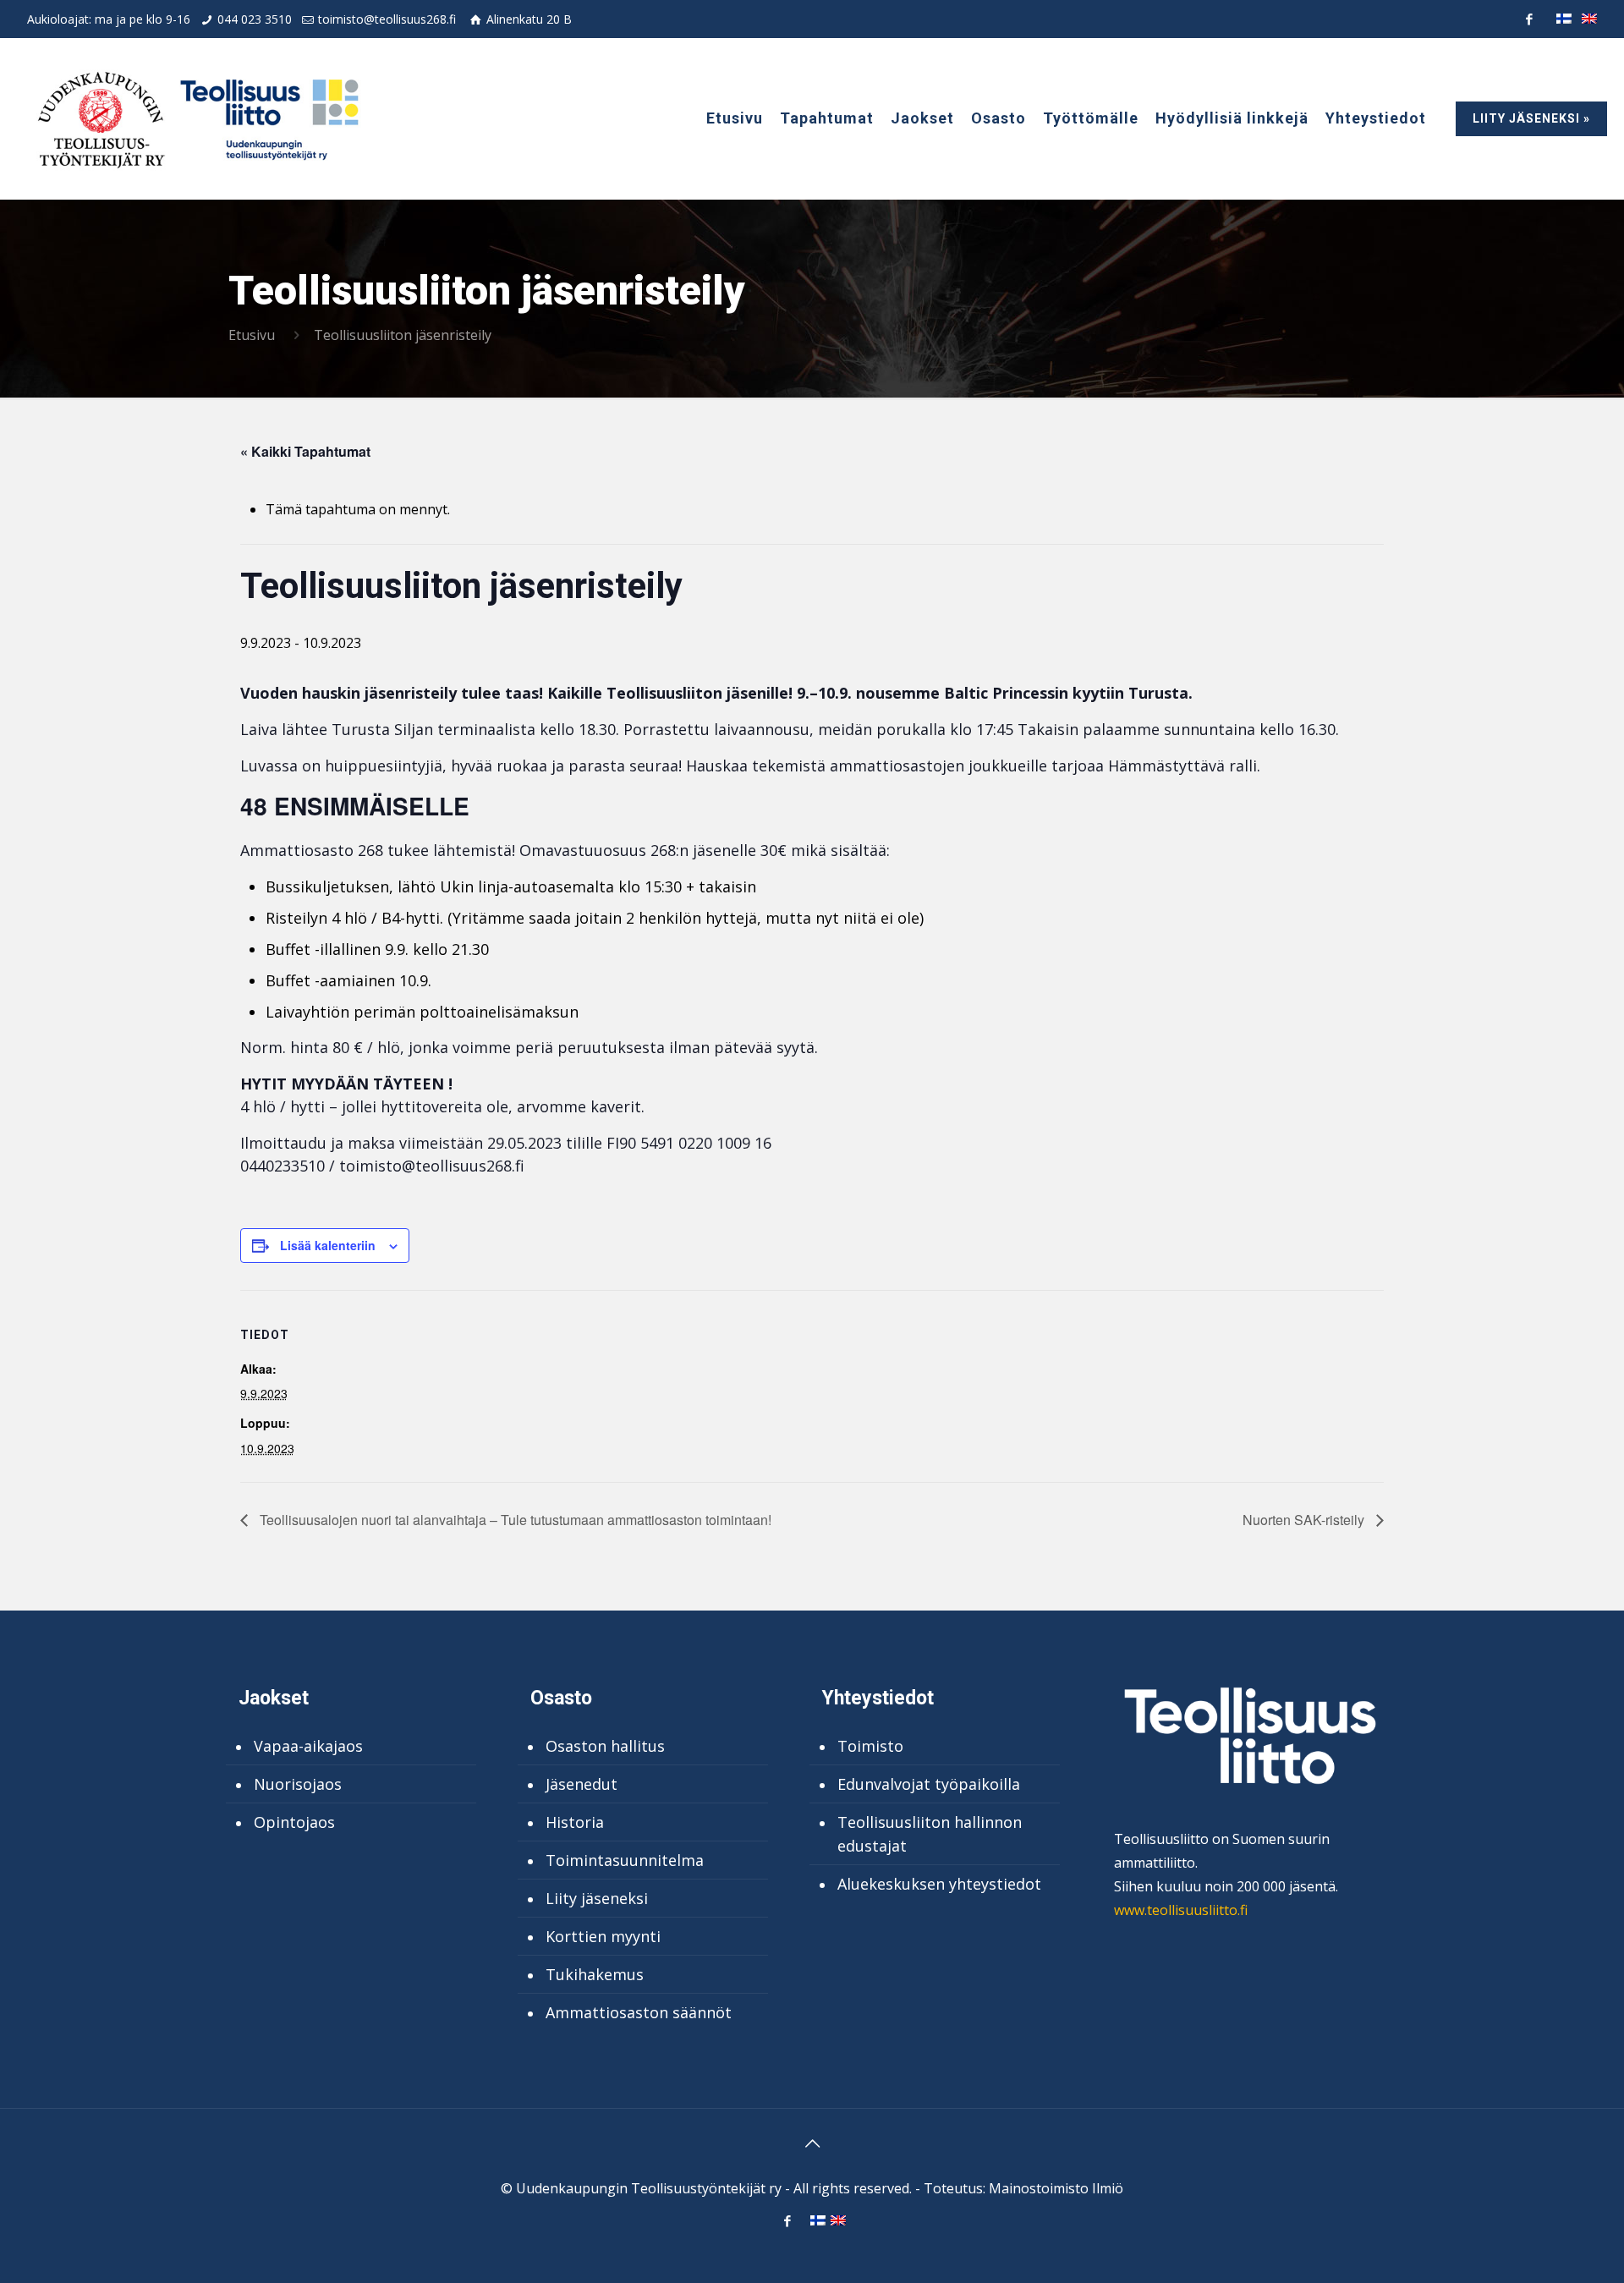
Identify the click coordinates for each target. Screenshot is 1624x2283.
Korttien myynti (603, 1936)
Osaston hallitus (605, 1746)
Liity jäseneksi (597, 1898)
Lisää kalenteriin (328, 1245)
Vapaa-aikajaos (308, 1746)
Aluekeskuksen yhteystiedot (939, 1884)
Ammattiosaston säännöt (639, 2012)
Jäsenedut (582, 1784)
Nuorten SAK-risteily (1305, 1520)
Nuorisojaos (298, 1784)
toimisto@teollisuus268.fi (387, 19)
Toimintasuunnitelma (625, 1860)
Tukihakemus (595, 1974)
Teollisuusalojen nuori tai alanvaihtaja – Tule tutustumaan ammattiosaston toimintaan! (514, 1520)
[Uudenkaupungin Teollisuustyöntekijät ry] (196, 118)
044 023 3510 (255, 19)
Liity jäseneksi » (1531, 118)
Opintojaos (294, 1822)
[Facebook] (1529, 19)
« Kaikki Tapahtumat (305, 451)
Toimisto (870, 1746)
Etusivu (252, 335)
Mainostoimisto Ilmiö (1056, 2188)
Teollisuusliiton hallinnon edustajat (930, 1834)
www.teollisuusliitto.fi (1181, 1910)
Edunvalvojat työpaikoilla (929, 1784)
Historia (575, 1822)
